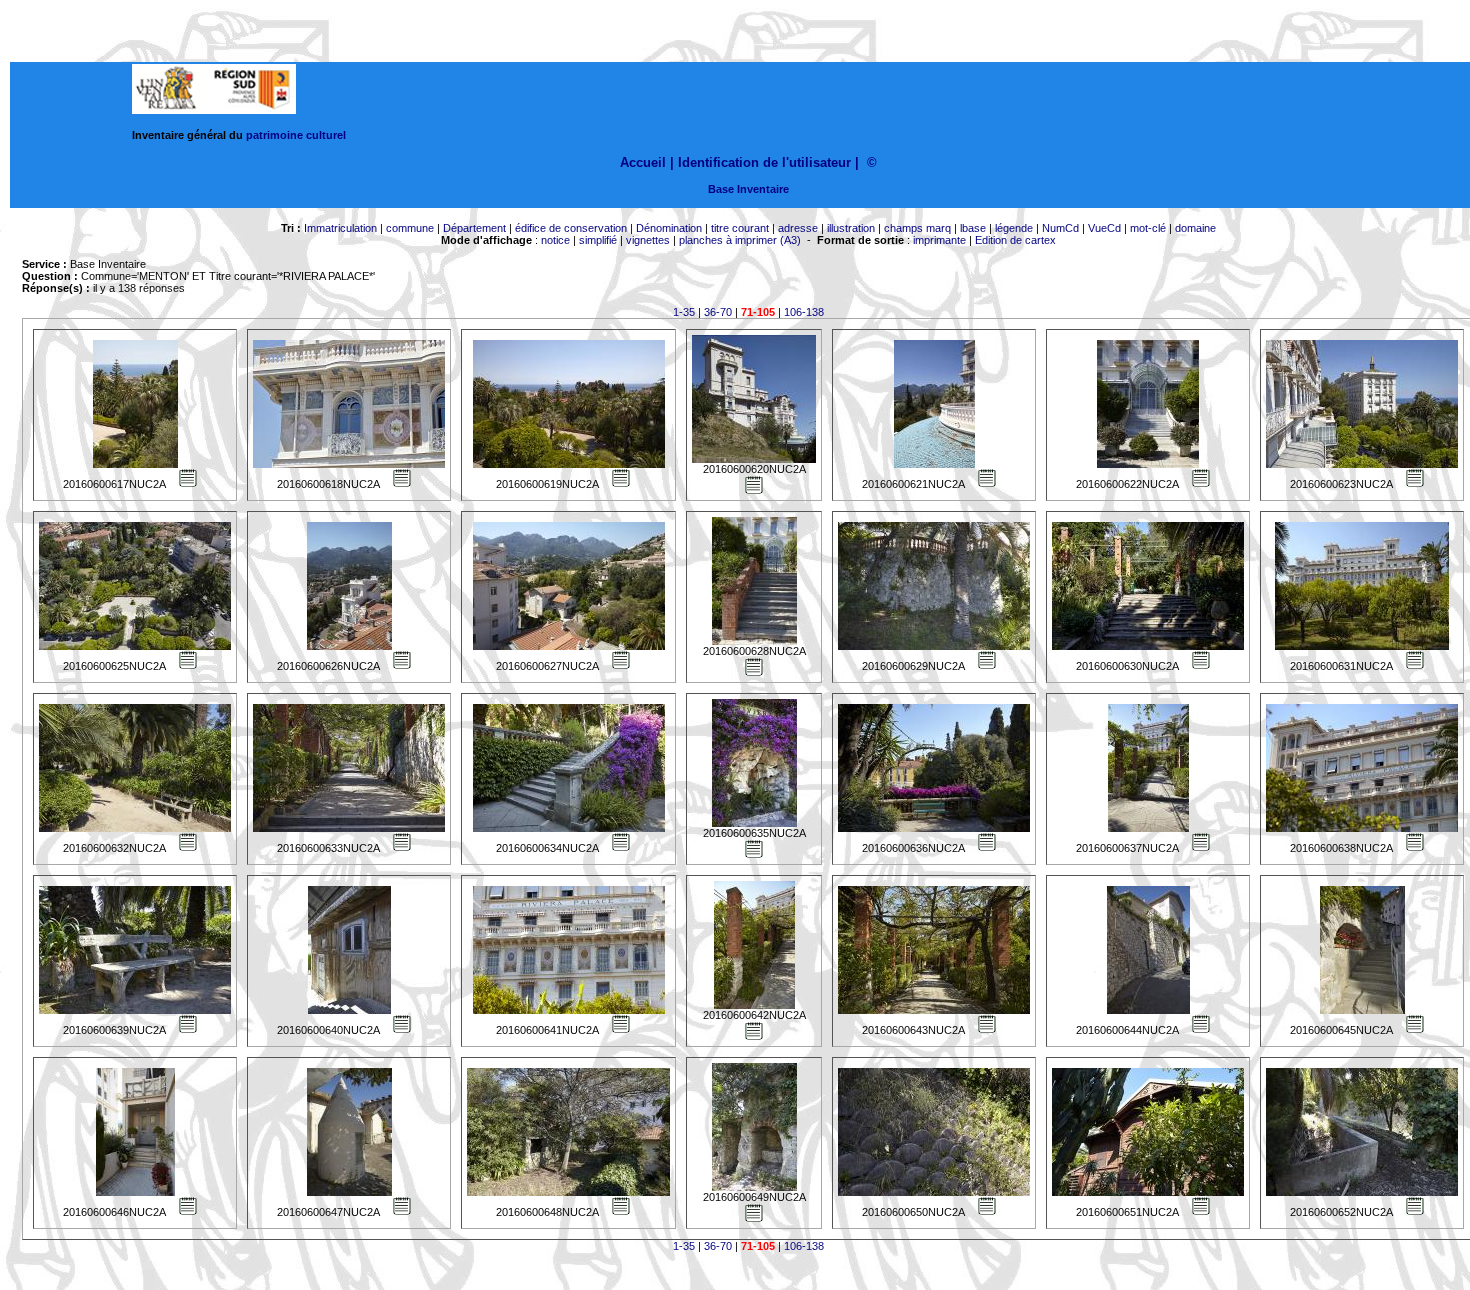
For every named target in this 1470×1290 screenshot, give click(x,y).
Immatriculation (340, 228)
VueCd (1104, 228)
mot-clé (1148, 228)
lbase (973, 228)
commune (410, 228)
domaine (1195, 228)
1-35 (684, 312)
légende (1014, 228)
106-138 (804, 312)
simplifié (598, 240)
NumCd (1060, 228)
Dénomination (669, 228)
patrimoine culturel (296, 135)
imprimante (939, 240)
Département (474, 228)
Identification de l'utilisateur (764, 162)
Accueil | (647, 162)
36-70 (718, 312)
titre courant (740, 228)
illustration (851, 228)
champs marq (917, 228)
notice (555, 240)
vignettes (648, 240)
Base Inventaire (748, 189)
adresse (798, 228)
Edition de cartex (1015, 240)
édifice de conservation (571, 228)
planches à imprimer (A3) (740, 240)
